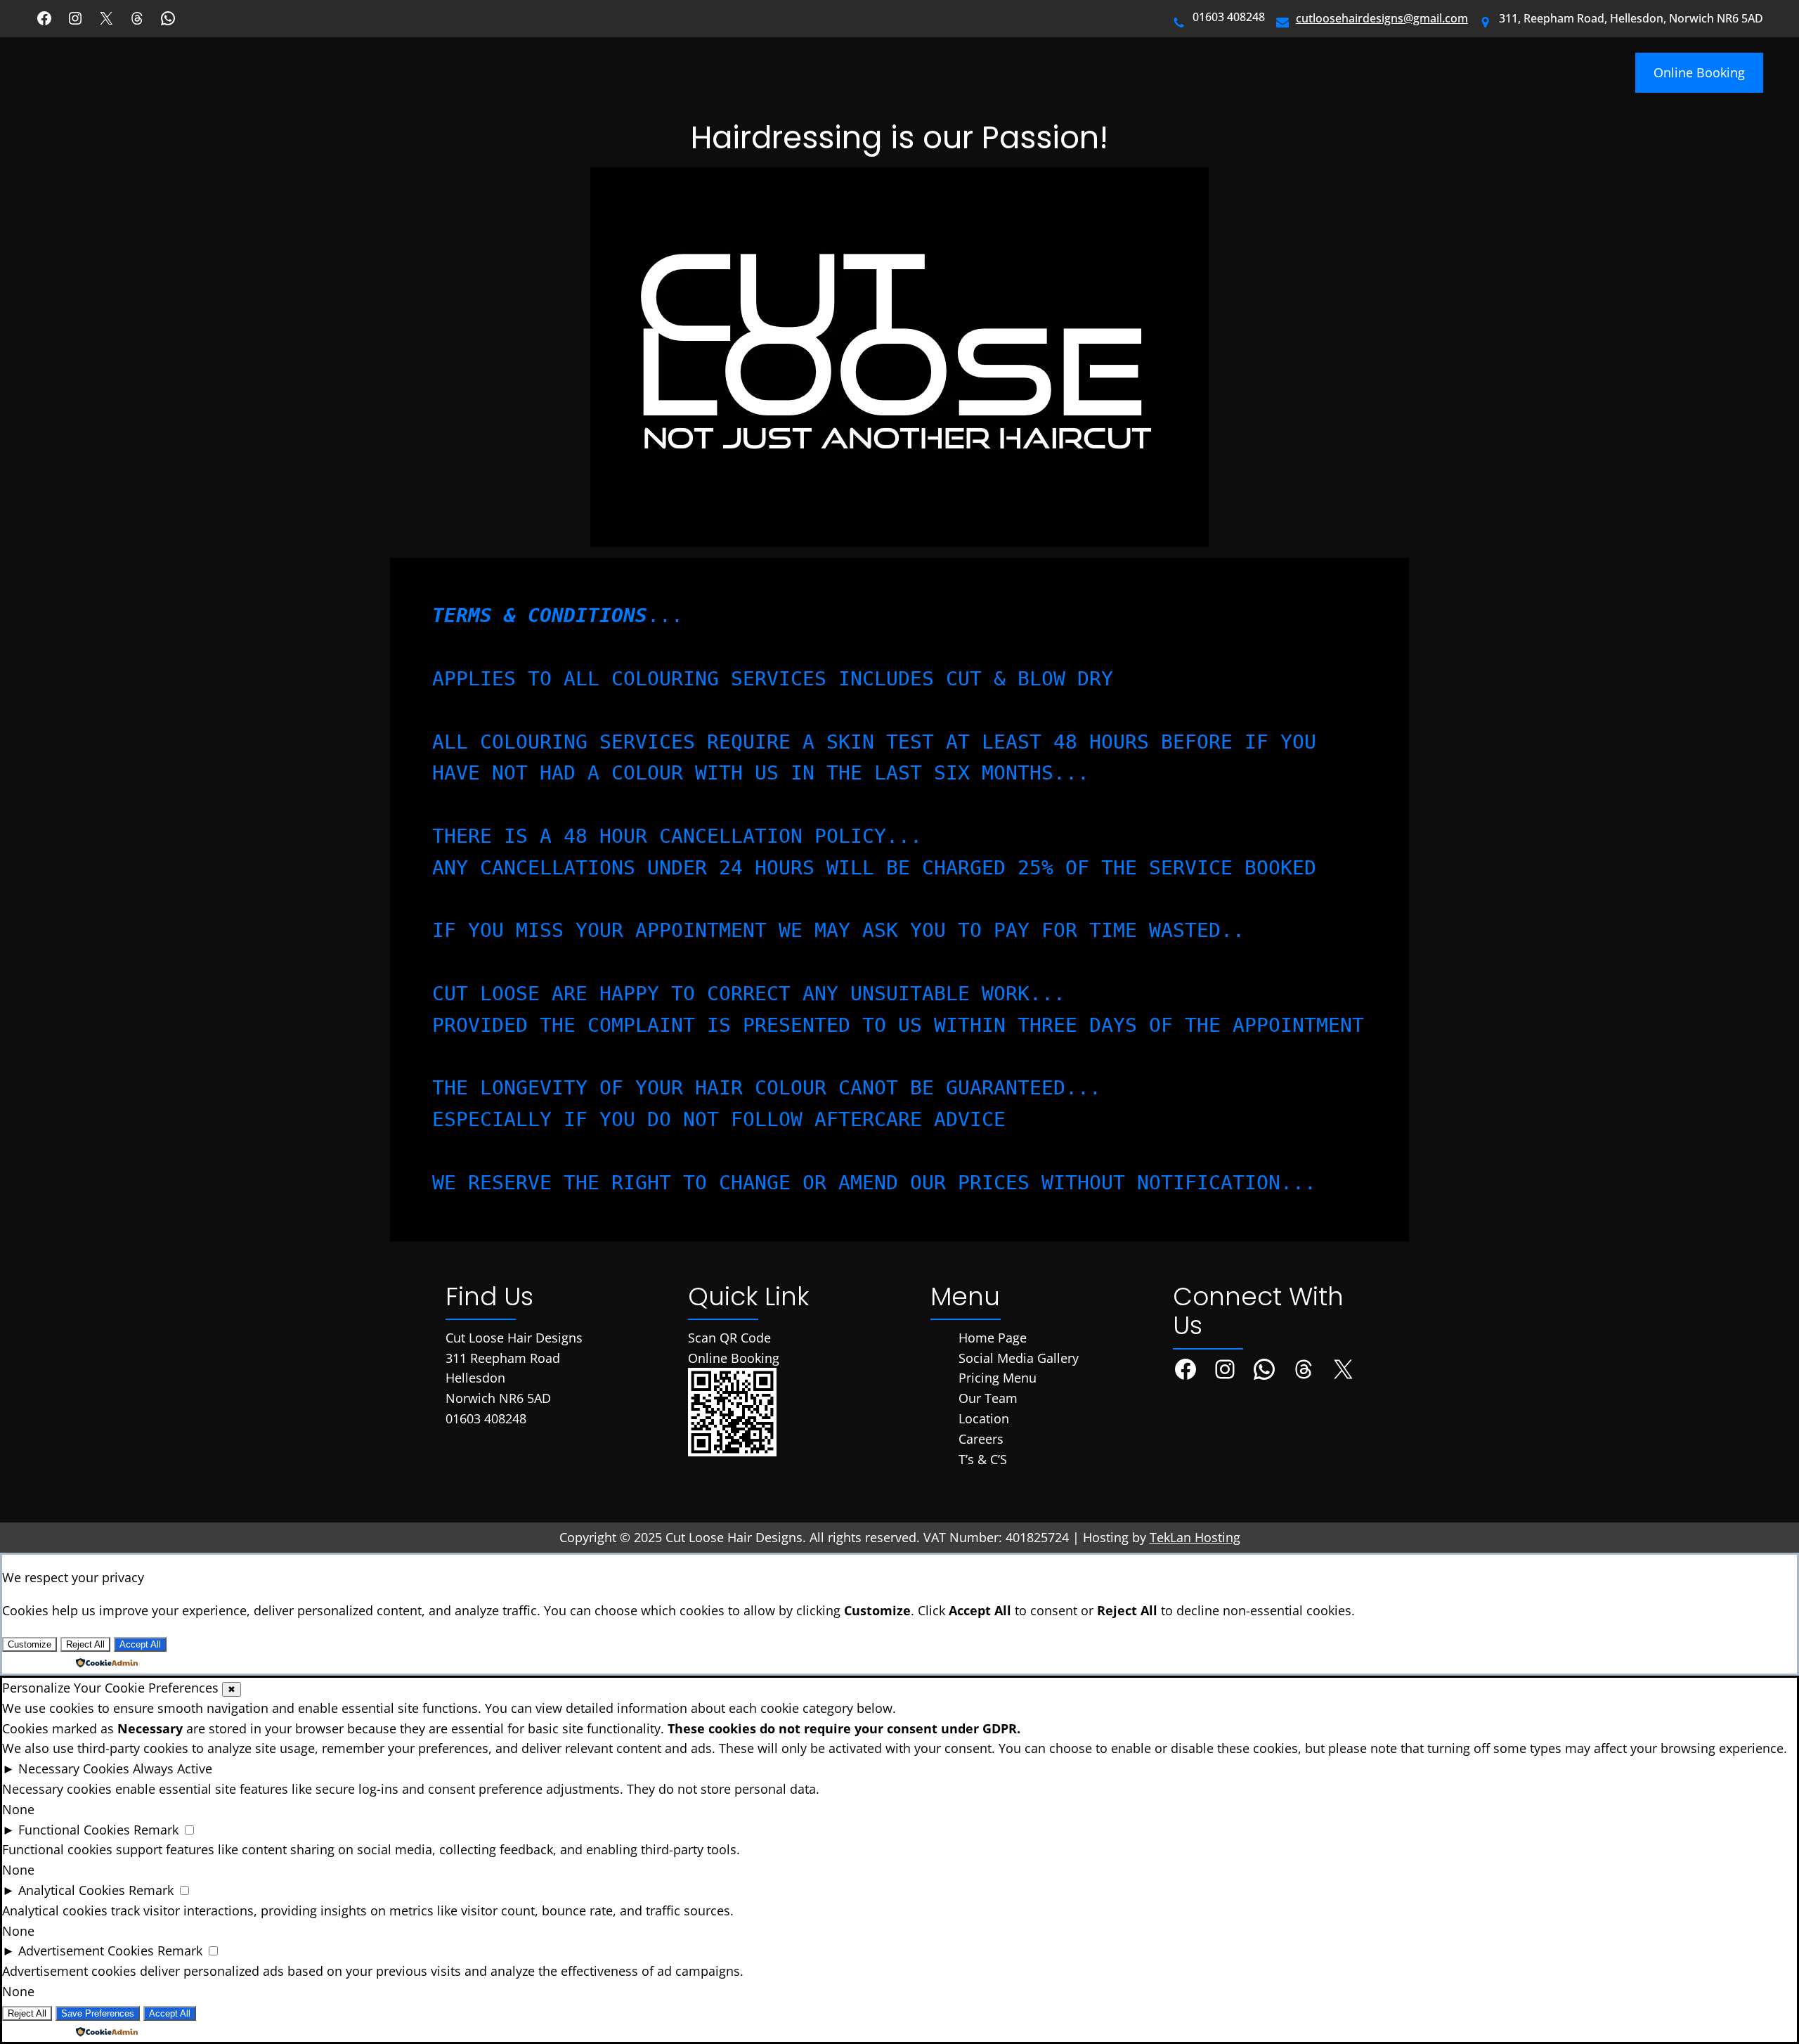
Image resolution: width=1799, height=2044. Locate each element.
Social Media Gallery (1019, 1358)
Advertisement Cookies (86, 1951)
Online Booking (1699, 72)
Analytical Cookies (72, 1890)
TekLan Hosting (1195, 1537)
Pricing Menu (998, 1378)
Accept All (140, 1644)
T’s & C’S (983, 1459)
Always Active (173, 1768)
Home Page (993, 1338)
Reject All (85, 1644)
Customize (30, 1644)
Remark (156, 1830)
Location (984, 1418)
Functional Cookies (74, 1830)
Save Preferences (98, 2013)
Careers (981, 1439)
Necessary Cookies (74, 1768)
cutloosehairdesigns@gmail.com (1382, 18)
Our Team (988, 1398)
